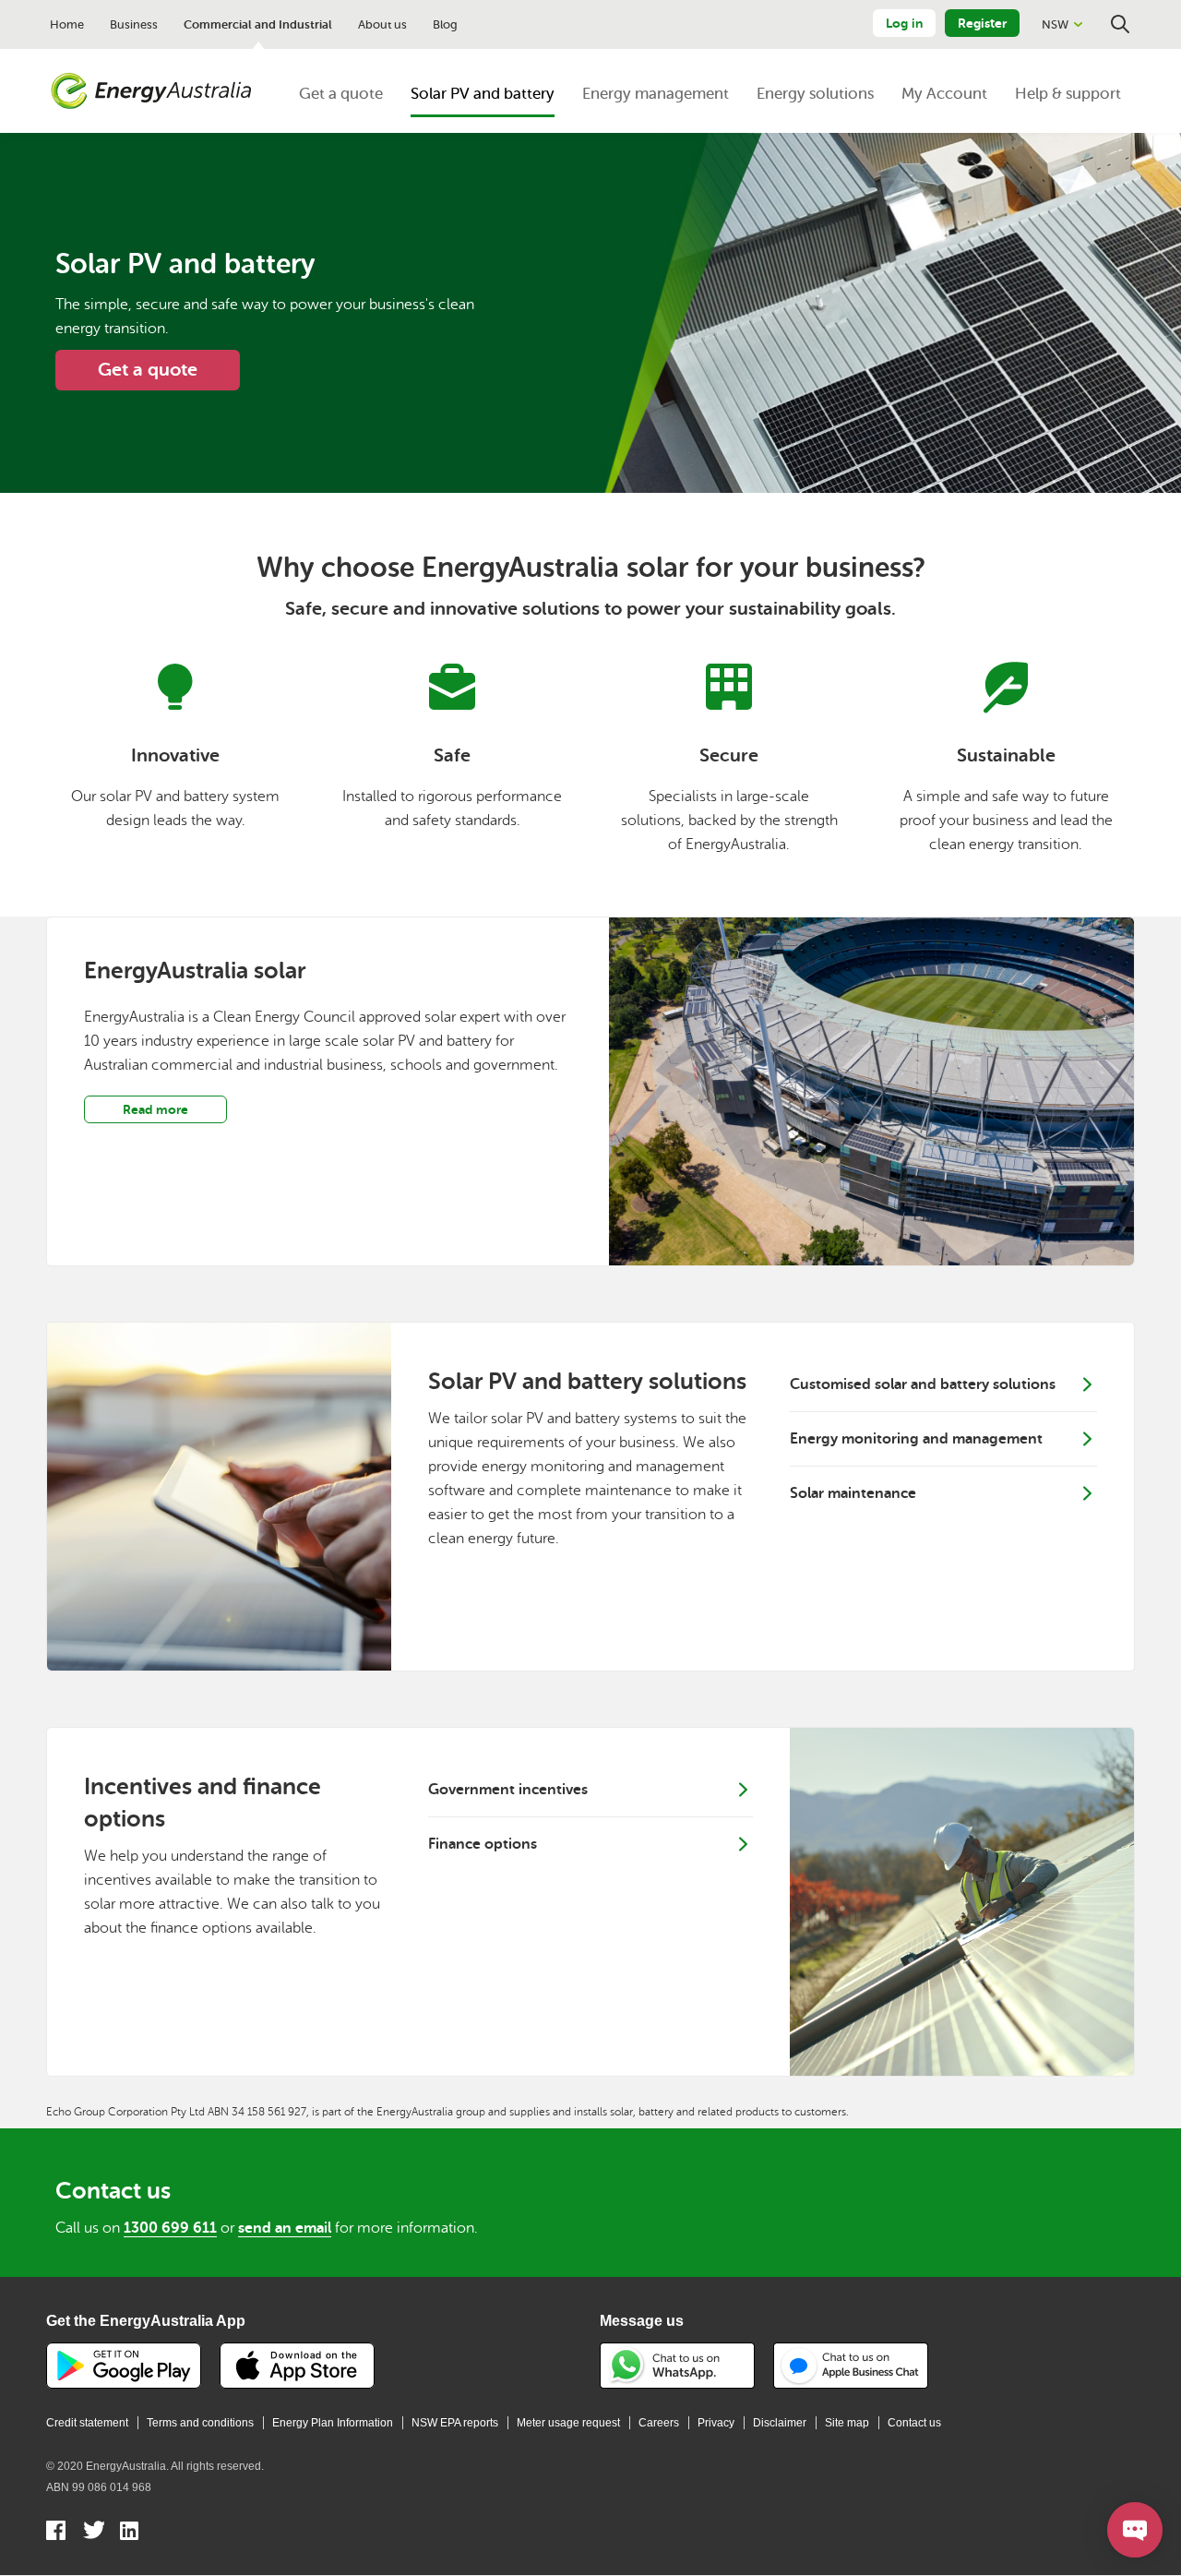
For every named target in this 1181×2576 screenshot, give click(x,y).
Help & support (1068, 94)
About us (382, 24)
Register (982, 23)
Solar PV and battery (483, 94)
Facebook (57, 2533)
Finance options (483, 1844)
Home (67, 24)
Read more (155, 1109)
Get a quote (341, 94)
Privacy (716, 2423)
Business (134, 24)
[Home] (151, 91)
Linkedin (131, 2533)
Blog (445, 24)
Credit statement (87, 2423)
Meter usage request (568, 2423)
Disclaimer (780, 2423)
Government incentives (508, 1790)
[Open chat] (1135, 2530)
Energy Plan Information (333, 2423)
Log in (904, 23)
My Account (944, 94)
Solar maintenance (853, 1493)
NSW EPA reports (455, 2423)
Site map (847, 2423)
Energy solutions (815, 94)
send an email (285, 2228)
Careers (659, 2423)
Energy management (656, 94)
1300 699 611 (170, 2228)
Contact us (914, 2423)
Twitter (94, 2533)
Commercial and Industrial (258, 24)
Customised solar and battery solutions (923, 1384)
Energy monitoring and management (916, 1439)
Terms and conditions (200, 2423)
